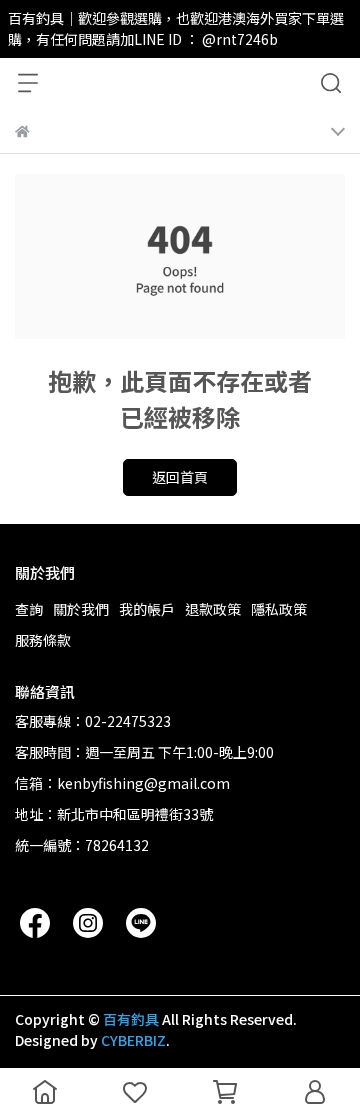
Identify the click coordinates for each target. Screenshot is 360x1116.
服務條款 (43, 640)
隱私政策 (279, 609)
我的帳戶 (147, 609)
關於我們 (81, 609)
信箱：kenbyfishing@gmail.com (122, 783)
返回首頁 (180, 477)
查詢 (29, 609)
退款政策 (213, 609)
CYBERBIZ (133, 1040)
